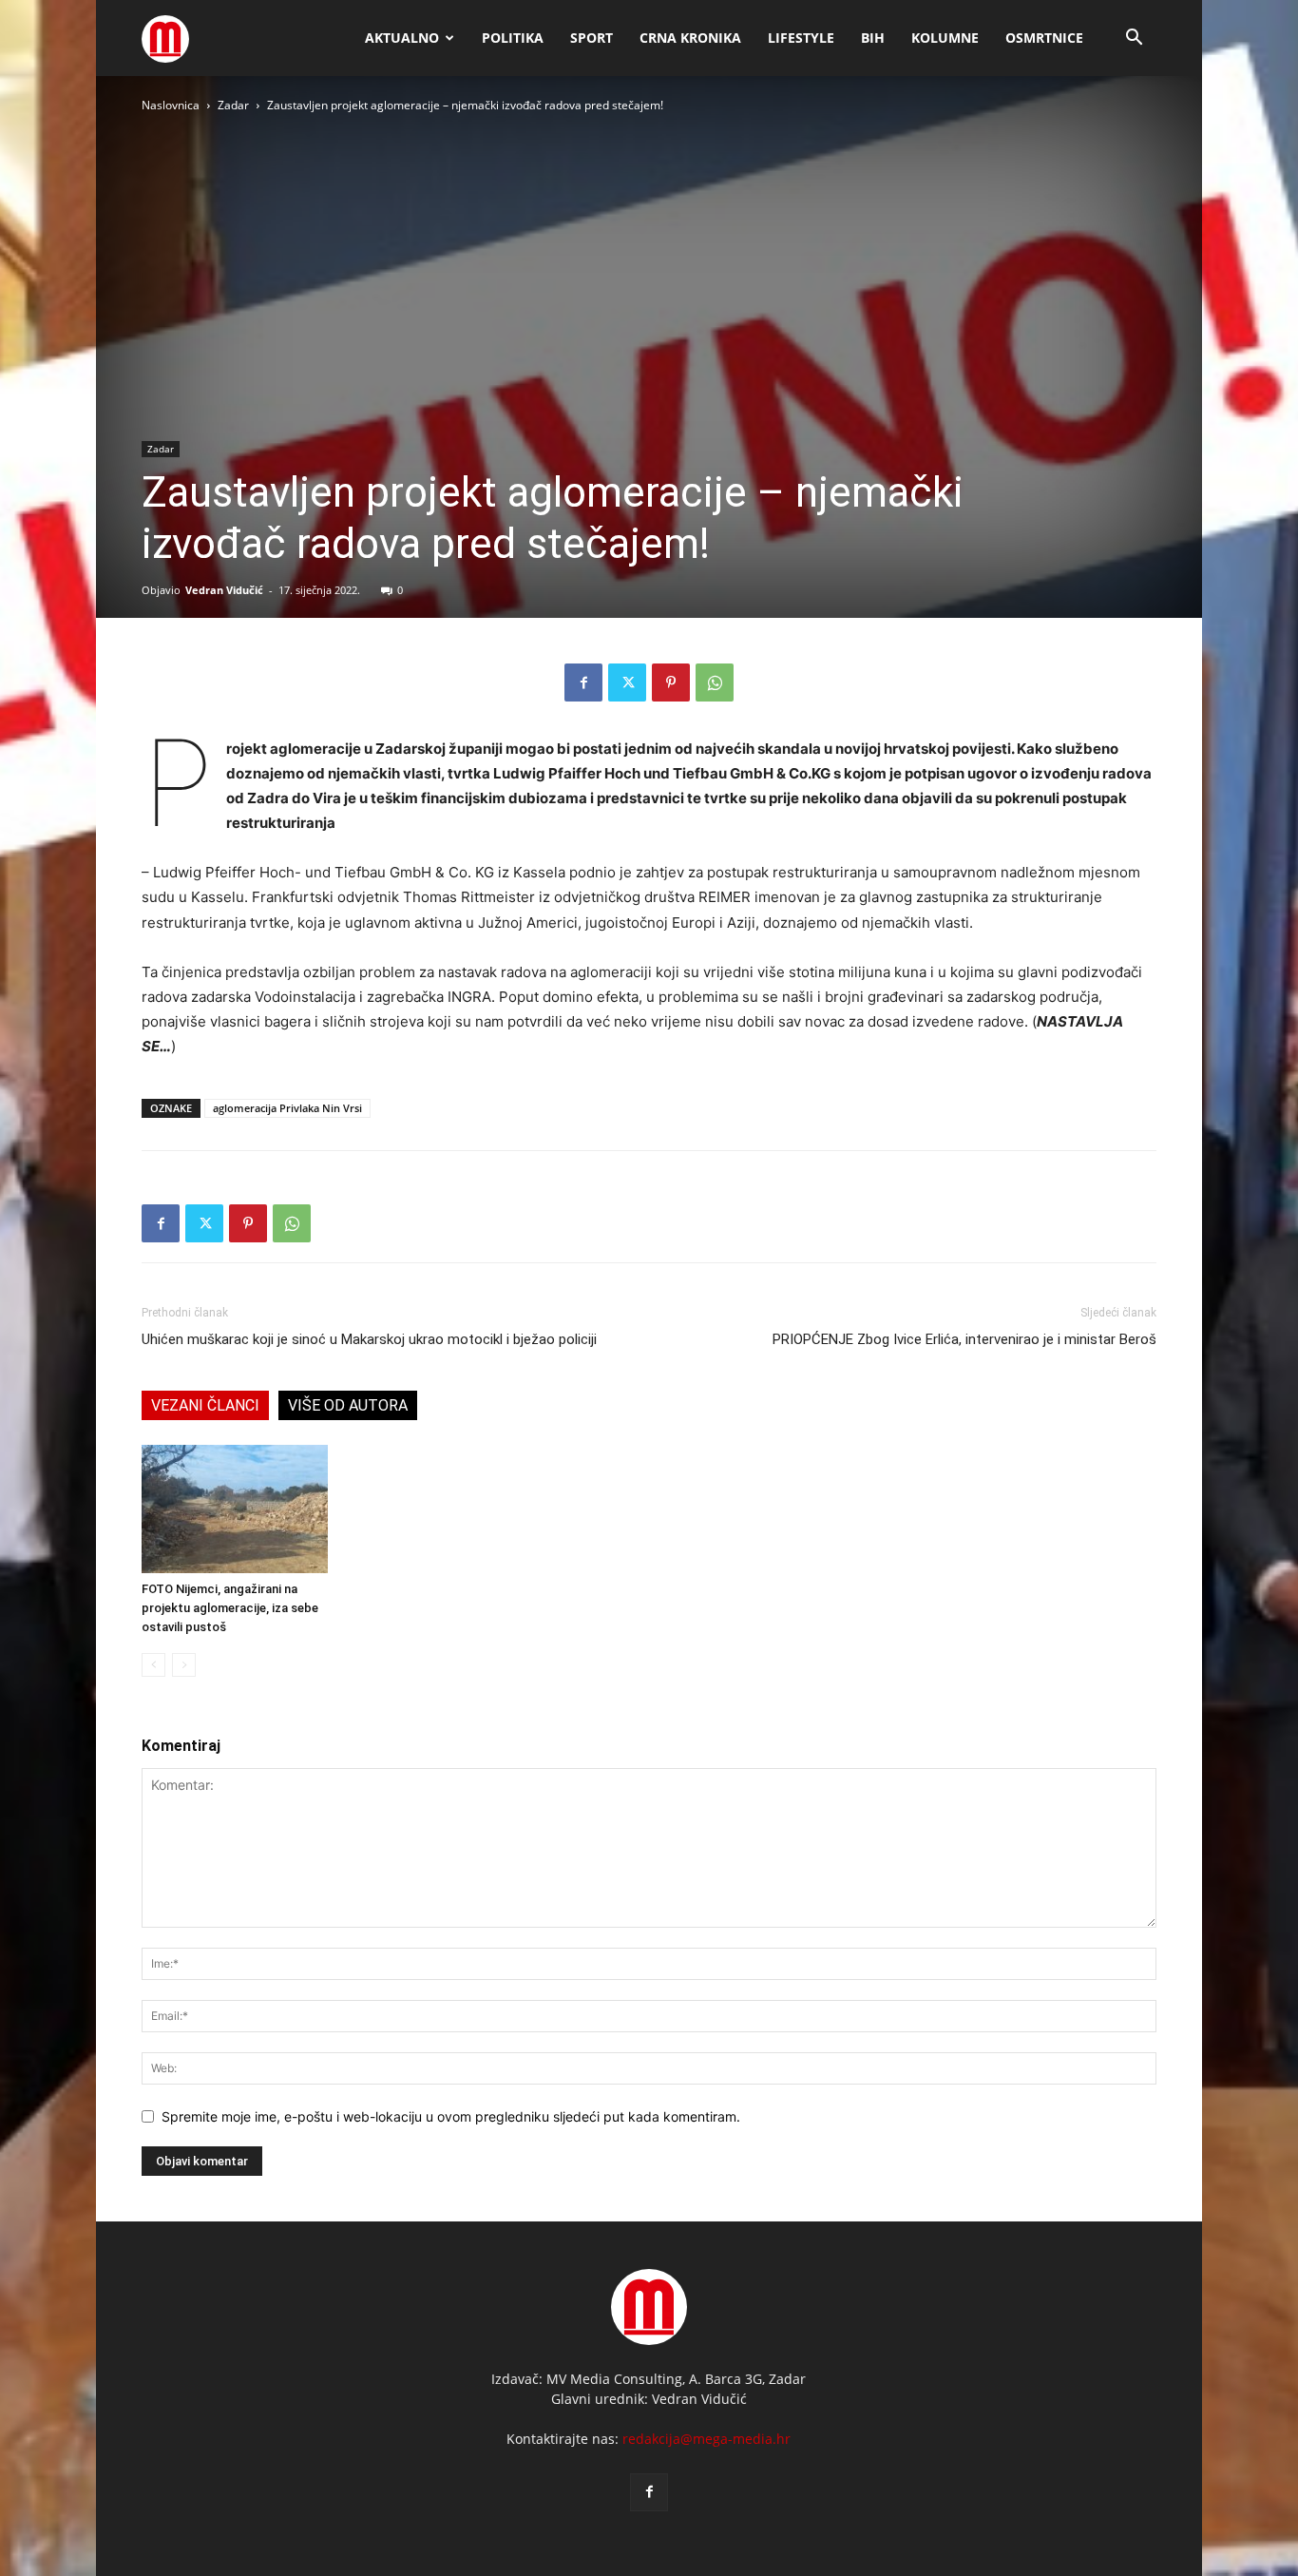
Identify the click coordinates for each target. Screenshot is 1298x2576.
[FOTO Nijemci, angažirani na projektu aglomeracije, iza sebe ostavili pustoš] (235, 1509)
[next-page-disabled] (184, 1665)
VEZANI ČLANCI (205, 1405)
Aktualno (402, 38)
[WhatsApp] (715, 682)
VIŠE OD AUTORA (348, 1405)
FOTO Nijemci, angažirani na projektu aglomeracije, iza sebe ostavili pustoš (230, 1608)
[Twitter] (627, 682)
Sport (592, 38)
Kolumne (945, 38)
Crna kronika (690, 38)
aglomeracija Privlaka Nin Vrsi (287, 1108)
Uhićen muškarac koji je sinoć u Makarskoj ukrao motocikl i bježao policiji (369, 1339)
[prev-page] (153, 1665)
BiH (873, 38)
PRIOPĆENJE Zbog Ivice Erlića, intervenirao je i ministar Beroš (964, 1339)
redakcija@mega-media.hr (706, 2439)
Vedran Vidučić (224, 590)
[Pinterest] (671, 682)
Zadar (233, 105)
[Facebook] (583, 682)
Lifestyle (801, 38)
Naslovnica (171, 105)
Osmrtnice (1044, 38)
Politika (513, 38)
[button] (1134, 39)
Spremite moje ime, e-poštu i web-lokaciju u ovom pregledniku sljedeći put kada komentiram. (451, 2116)
